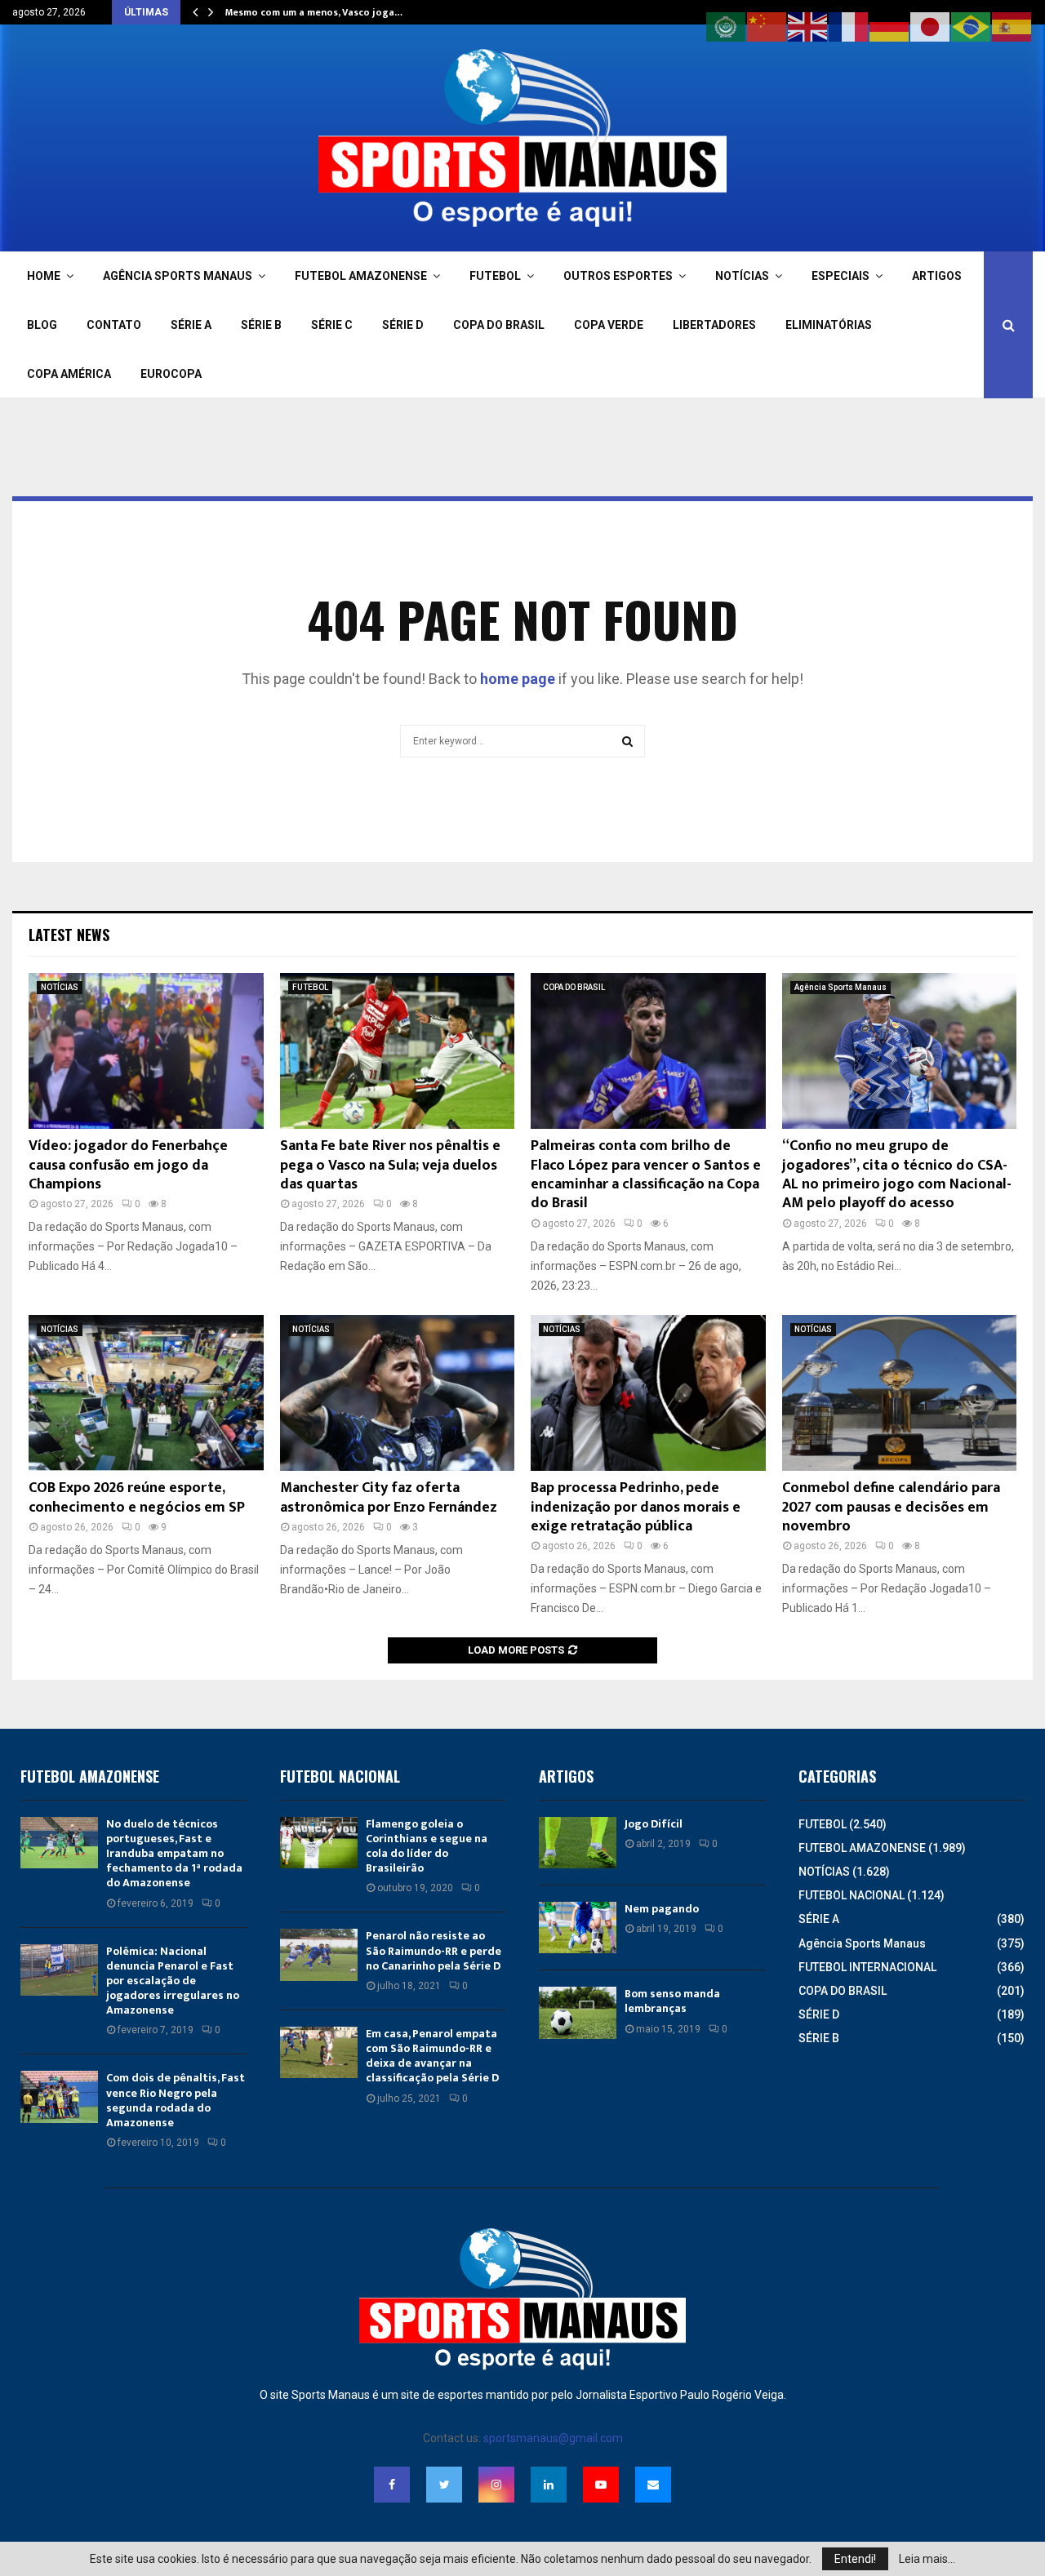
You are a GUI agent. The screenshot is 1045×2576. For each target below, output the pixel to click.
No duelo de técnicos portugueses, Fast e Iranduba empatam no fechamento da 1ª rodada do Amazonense (174, 1854)
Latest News (69, 935)
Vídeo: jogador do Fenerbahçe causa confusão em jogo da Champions (128, 1165)
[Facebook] (392, 2485)
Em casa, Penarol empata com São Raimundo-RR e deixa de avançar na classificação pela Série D (432, 2056)
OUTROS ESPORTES (618, 276)
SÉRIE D (403, 325)
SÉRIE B (261, 325)
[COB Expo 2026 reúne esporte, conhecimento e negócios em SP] (146, 1393)
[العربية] (727, 26)
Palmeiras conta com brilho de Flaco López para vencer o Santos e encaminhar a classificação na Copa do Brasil (646, 1175)
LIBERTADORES (714, 325)
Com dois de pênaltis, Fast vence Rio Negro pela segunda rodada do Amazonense (176, 2100)
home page (518, 679)
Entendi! (855, 2559)
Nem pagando (662, 1909)
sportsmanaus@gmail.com (553, 2438)
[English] (808, 26)
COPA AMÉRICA (69, 374)
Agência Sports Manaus (840, 987)
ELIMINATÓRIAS (829, 325)
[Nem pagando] (578, 1928)
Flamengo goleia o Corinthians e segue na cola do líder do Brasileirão (427, 1846)
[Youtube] (601, 2485)
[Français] (849, 26)
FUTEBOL (495, 276)
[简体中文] (767, 26)
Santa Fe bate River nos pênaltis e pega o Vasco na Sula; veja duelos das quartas (390, 1165)
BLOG (42, 325)
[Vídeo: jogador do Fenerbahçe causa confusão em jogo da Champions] (146, 1051)
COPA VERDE (609, 325)
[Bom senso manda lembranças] (578, 2012)
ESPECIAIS (840, 276)
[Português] (972, 26)
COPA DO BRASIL (499, 325)
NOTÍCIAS (742, 276)
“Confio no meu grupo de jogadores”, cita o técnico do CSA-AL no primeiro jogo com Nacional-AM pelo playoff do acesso (897, 1175)
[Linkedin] (549, 2485)
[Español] (1012, 26)
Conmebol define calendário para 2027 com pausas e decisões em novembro (891, 1507)
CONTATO (114, 325)
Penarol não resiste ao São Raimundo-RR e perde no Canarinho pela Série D (434, 1950)
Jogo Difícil (654, 1824)
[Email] (653, 2485)
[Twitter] (444, 2485)
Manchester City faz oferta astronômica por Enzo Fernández (389, 1497)
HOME (44, 276)
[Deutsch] (890, 26)
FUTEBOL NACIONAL (852, 1895)
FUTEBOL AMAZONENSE (361, 276)
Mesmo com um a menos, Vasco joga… (314, 12)
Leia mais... (927, 2559)
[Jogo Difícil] (578, 1843)
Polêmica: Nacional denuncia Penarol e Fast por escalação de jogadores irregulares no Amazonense (173, 1981)
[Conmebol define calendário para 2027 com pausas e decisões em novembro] (900, 1393)
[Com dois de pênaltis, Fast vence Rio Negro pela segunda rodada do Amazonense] (59, 2096)
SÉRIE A (191, 325)
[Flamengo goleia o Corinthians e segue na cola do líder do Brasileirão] (319, 1843)
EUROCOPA (171, 374)
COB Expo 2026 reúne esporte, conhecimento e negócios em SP (137, 1497)
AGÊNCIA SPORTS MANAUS (178, 276)
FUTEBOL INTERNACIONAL (867, 1967)
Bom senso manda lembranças (672, 2001)
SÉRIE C (332, 325)
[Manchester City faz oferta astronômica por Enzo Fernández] (398, 1393)
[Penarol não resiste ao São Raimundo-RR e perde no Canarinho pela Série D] (319, 1954)
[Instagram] (496, 2485)
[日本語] (931, 26)
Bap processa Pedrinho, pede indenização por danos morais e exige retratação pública (636, 1507)
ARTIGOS (937, 276)
